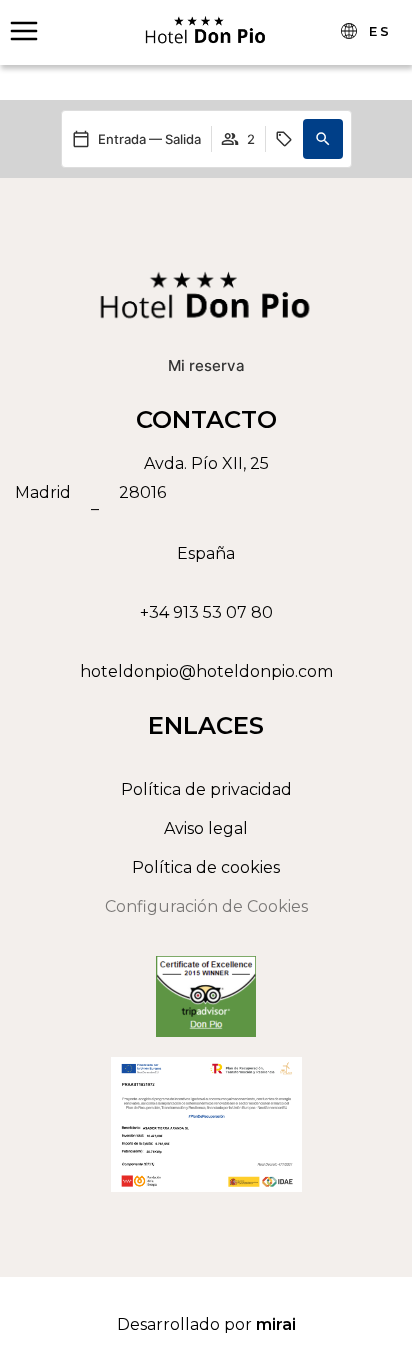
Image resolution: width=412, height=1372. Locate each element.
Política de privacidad (206, 789)
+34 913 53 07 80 (206, 612)
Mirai (276, 1324)
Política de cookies (206, 867)
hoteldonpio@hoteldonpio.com (206, 671)
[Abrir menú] (24, 31)
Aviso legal (206, 828)
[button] (323, 139)
